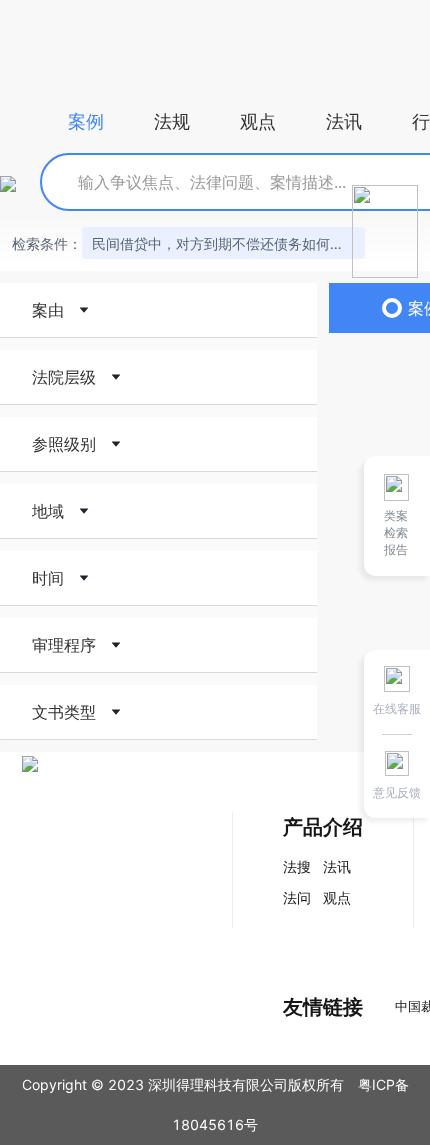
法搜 (297, 866)
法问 (297, 897)
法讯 (337, 866)
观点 (337, 897)
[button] (158, 310)
